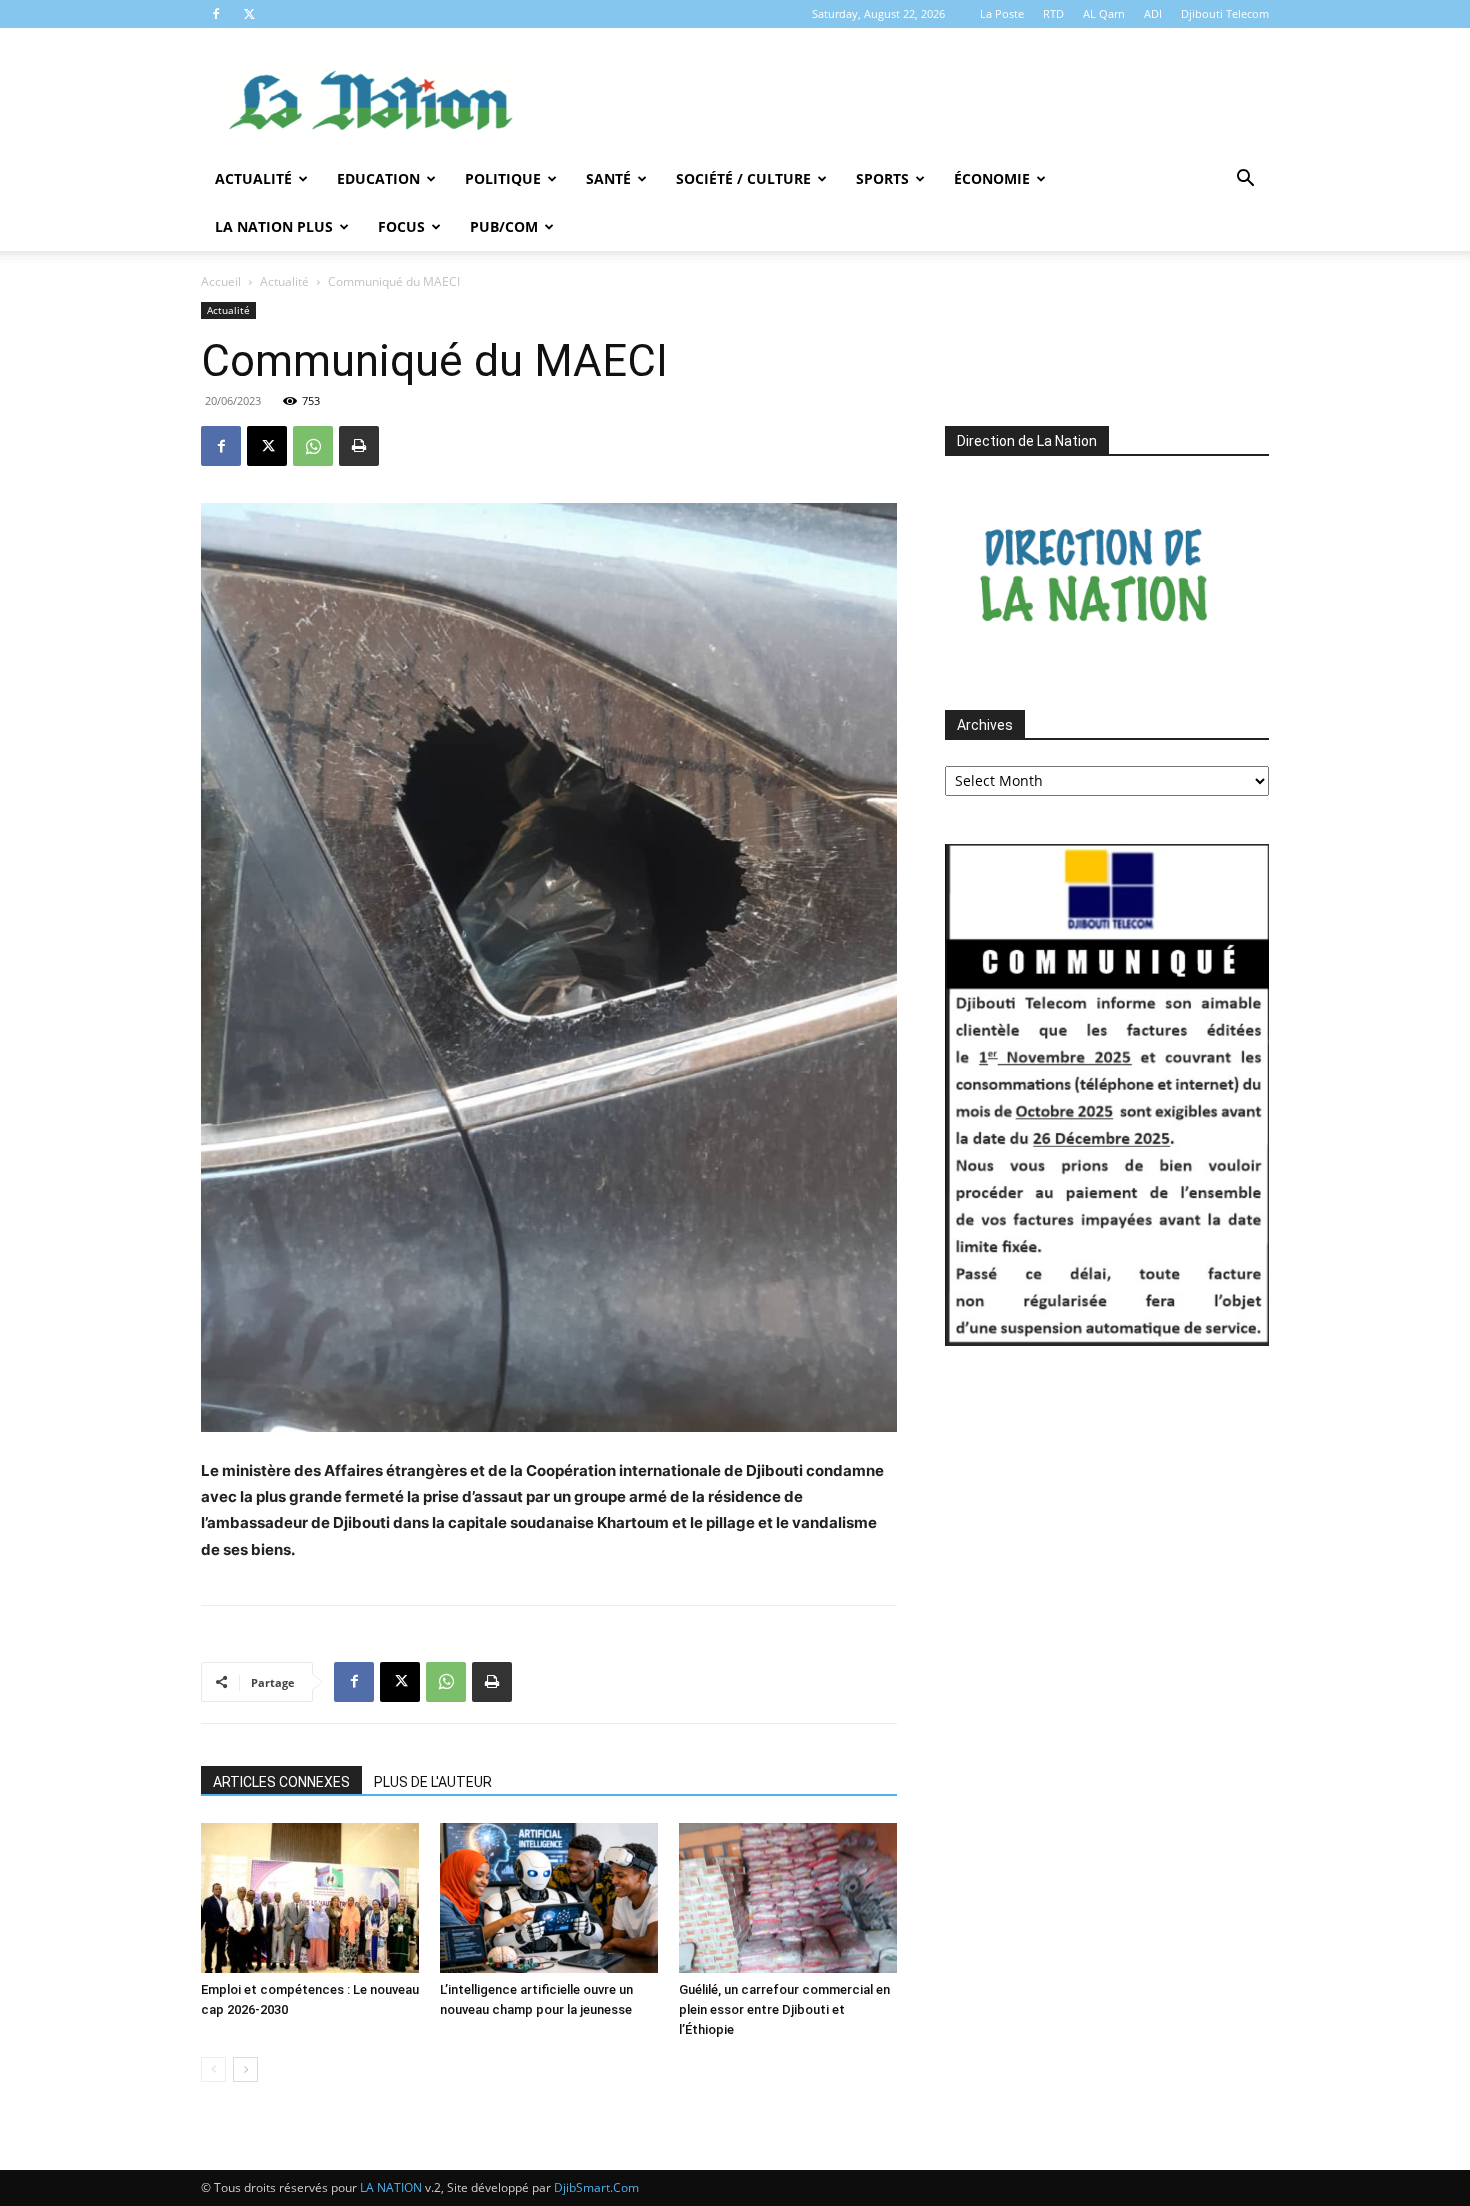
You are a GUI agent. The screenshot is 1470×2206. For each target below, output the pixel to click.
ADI (1153, 13)
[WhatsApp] (313, 446)
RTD (1053, 13)
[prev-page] (213, 2069)
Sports (882, 178)
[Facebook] (216, 14)
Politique (503, 178)
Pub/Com (504, 226)
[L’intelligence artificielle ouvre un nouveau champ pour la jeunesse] (549, 1898)
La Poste (1002, 13)
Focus (401, 226)
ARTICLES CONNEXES (281, 1782)
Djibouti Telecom (1225, 13)
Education (378, 178)
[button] (1245, 180)
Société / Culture (743, 178)
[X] (249, 14)
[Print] (359, 446)
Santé (608, 178)
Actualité (253, 178)
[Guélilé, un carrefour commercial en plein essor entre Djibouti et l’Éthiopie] (788, 1898)
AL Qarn (1104, 13)
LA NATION (391, 2187)
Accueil (221, 281)
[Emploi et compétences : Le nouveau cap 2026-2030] (310, 1898)
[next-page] (245, 2069)
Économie (992, 178)
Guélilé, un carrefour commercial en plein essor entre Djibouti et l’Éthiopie (784, 2009)
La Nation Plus (274, 226)
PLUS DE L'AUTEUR (433, 1782)
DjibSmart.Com (596, 2187)
